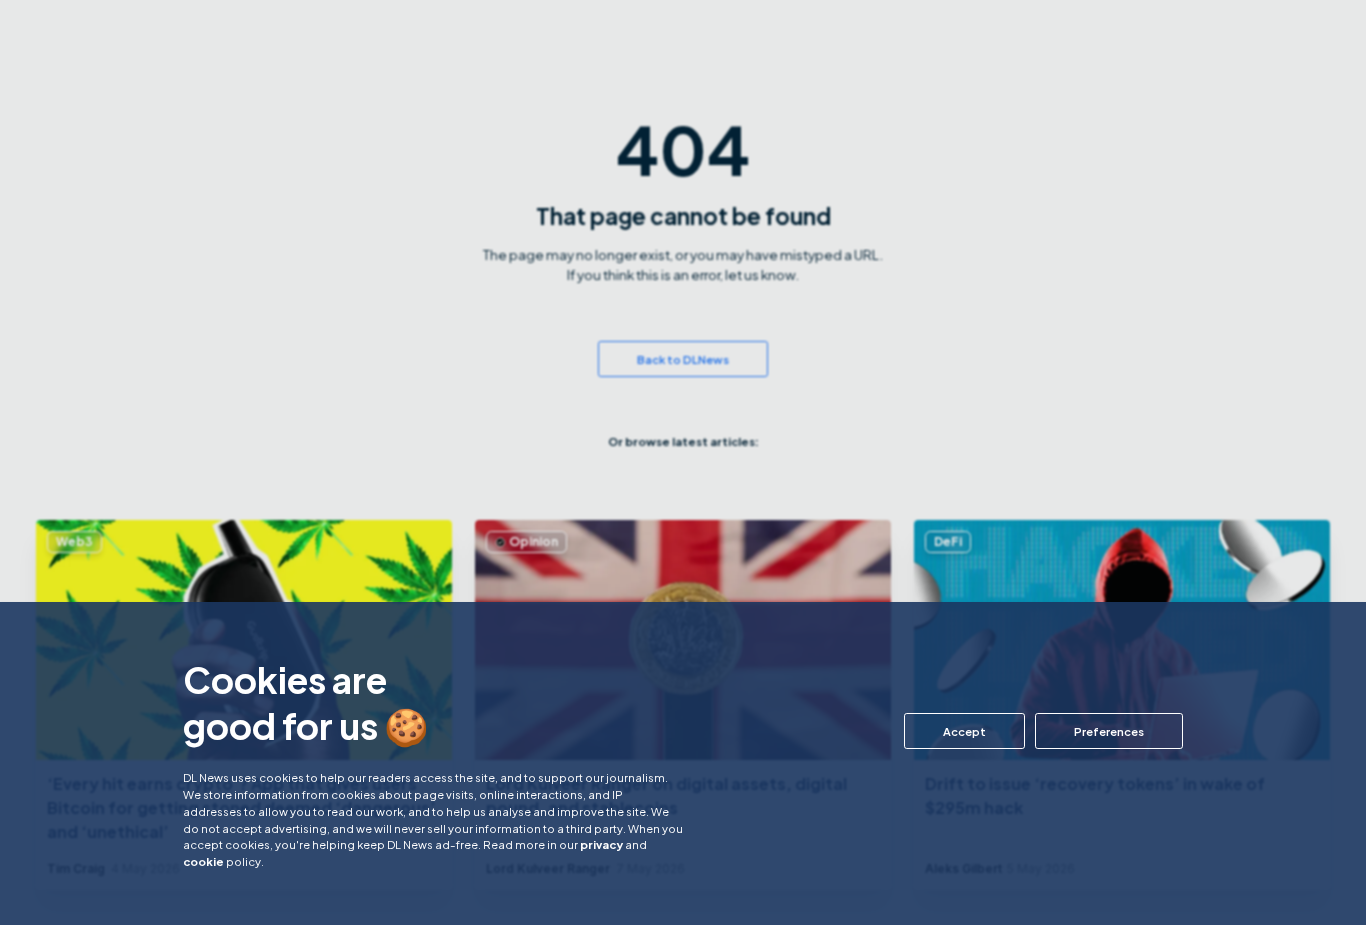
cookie (203, 861)
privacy (601, 844)
